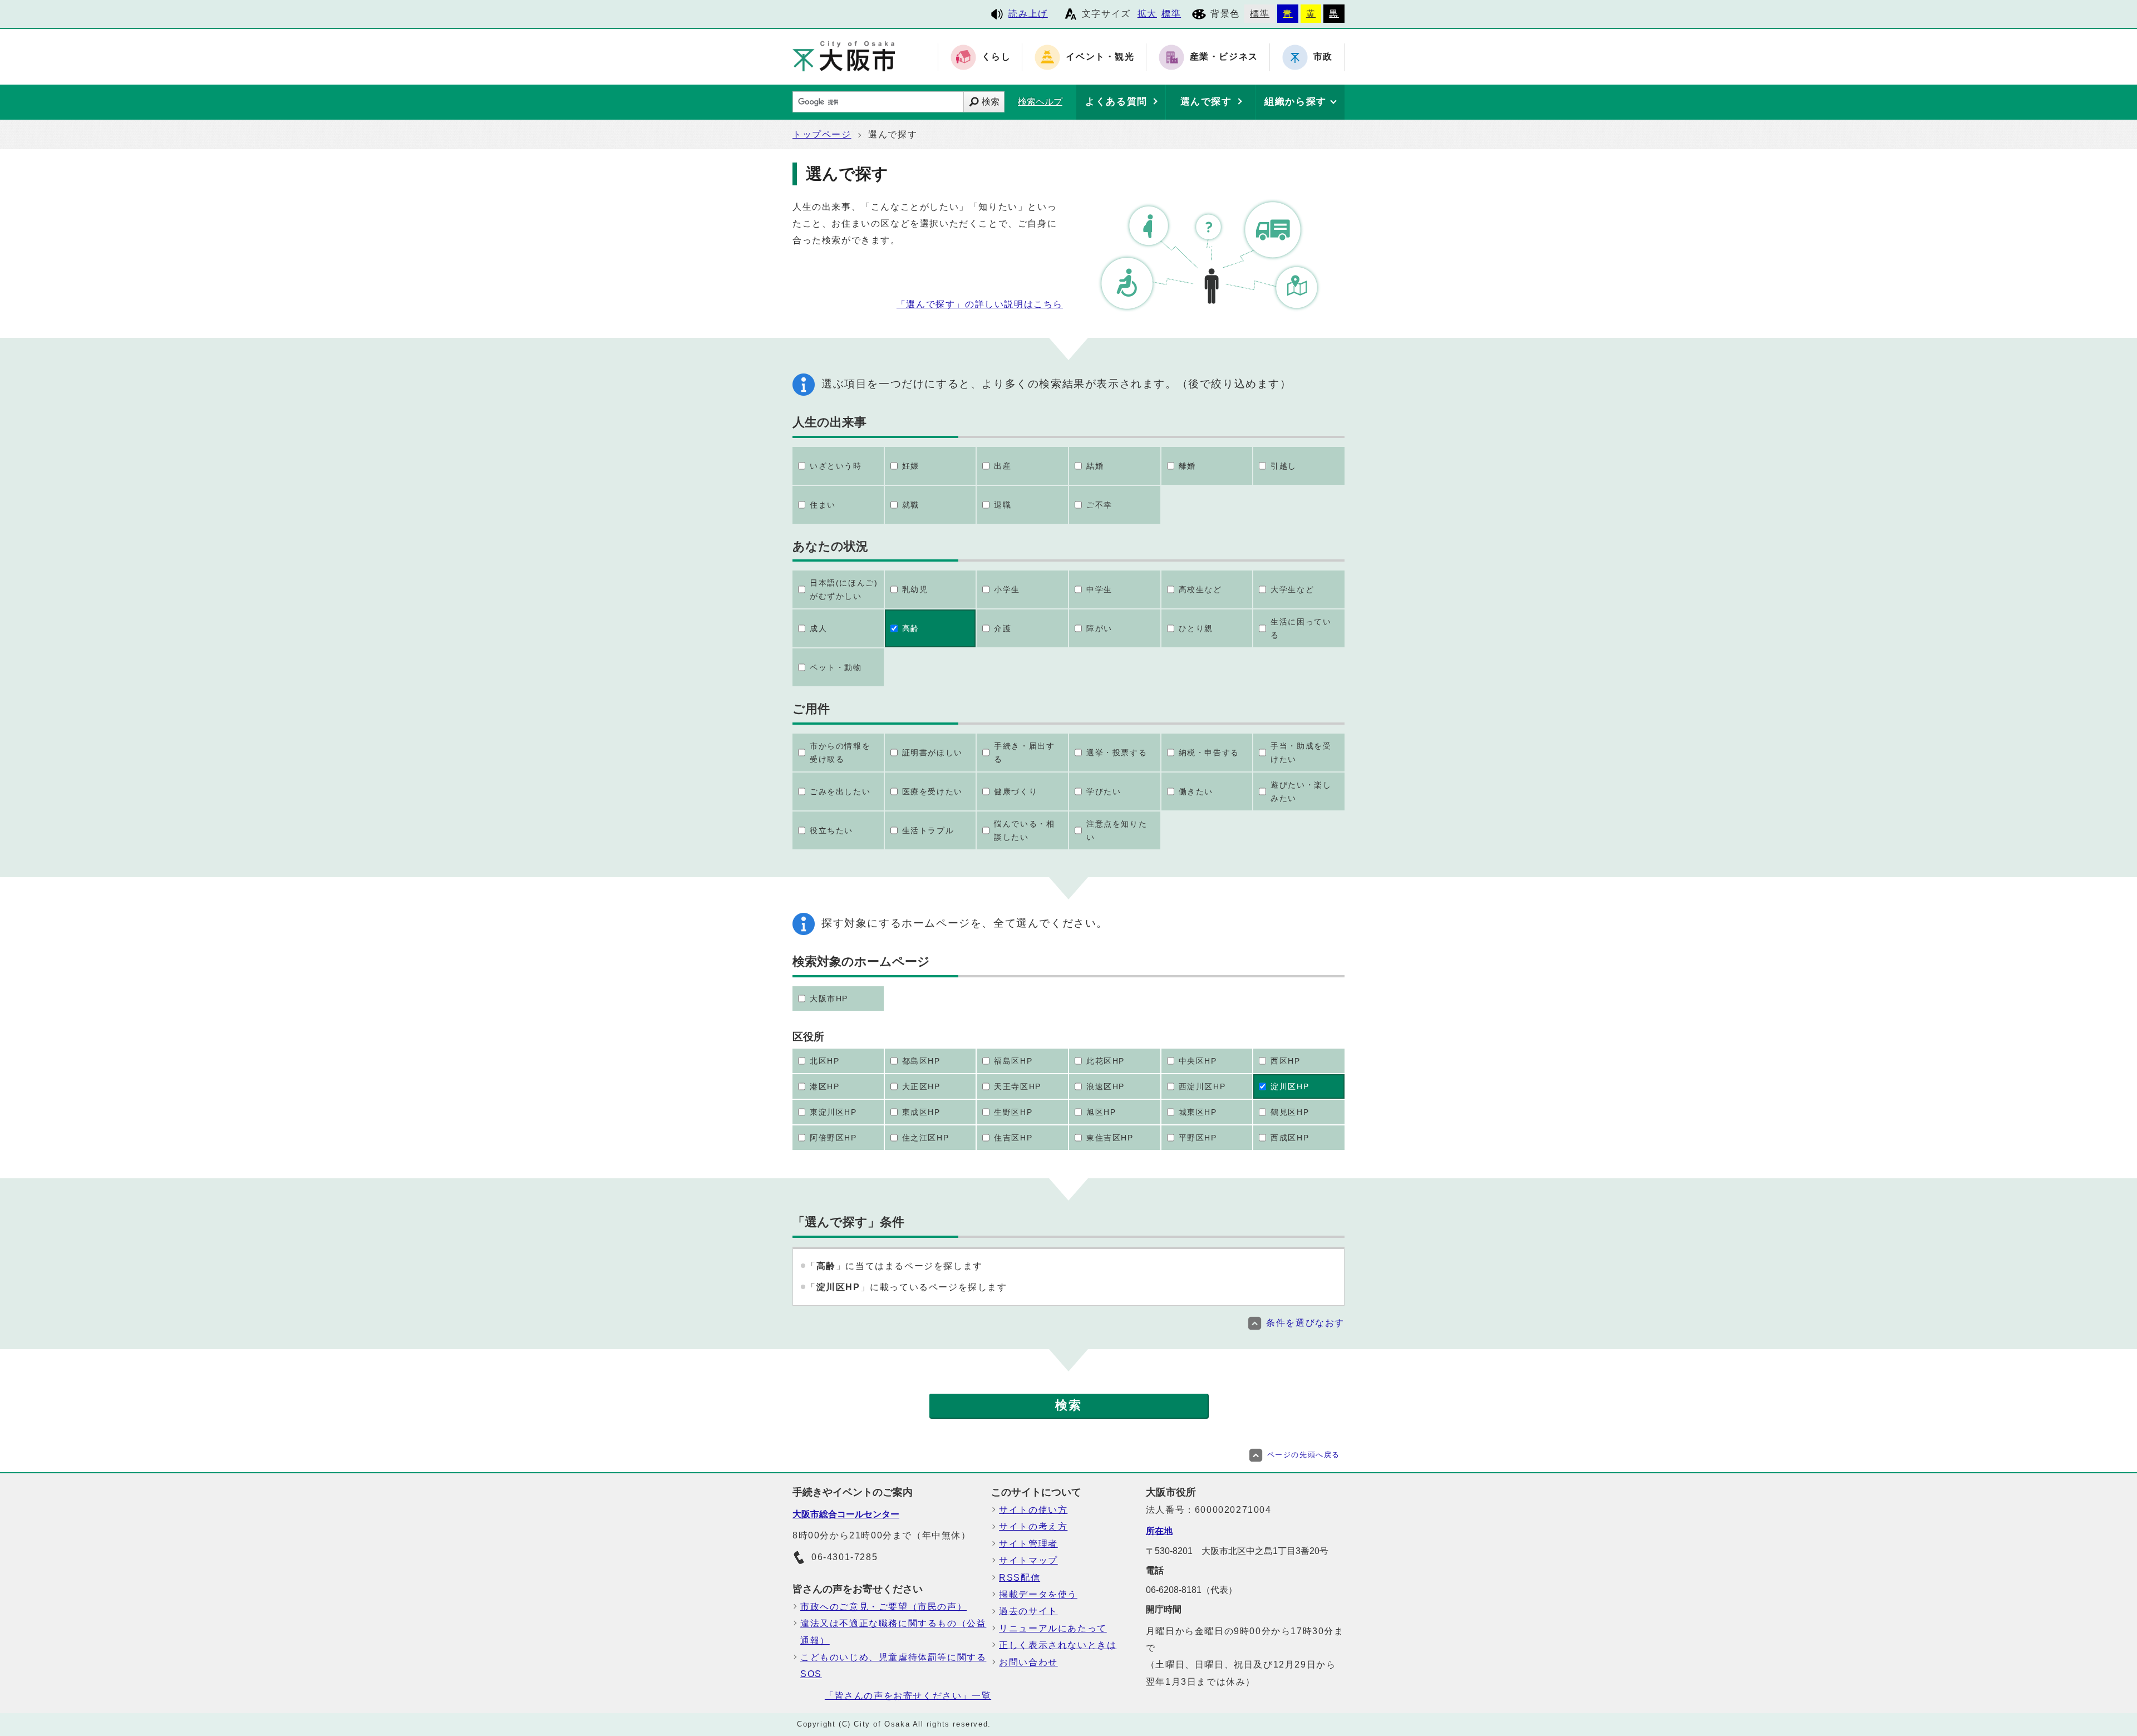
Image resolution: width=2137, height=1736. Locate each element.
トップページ (822, 134)
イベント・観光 (1100, 57)
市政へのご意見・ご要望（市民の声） (883, 1607)
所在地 (1159, 1531)
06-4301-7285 (845, 1557)
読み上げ (1028, 14)
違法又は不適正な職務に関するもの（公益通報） (893, 1632)
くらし (996, 57)
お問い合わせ (1028, 1662)
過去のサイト (1028, 1611)
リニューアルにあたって (1053, 1628)
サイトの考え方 (1033, 1526)
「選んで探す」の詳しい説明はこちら (980, 304)
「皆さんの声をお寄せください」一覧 (908, 1696)
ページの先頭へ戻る (1304, 1455)
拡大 (1147, 14)
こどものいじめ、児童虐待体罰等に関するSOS (893, 1666)
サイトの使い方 (1033, 1510)
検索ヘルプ (1040, 102)
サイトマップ (1028, 1560)
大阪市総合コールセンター (846, 1514)
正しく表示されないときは (1058, 1645)
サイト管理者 (1028, 1544)
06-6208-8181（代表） (1191, 1590)
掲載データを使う (1038, 1594)
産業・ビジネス (1224, 57)
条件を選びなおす (1305, 1323)
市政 (1323, 57)
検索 (991, 102)
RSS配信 (1020, 1578)
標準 (1171, 14)
